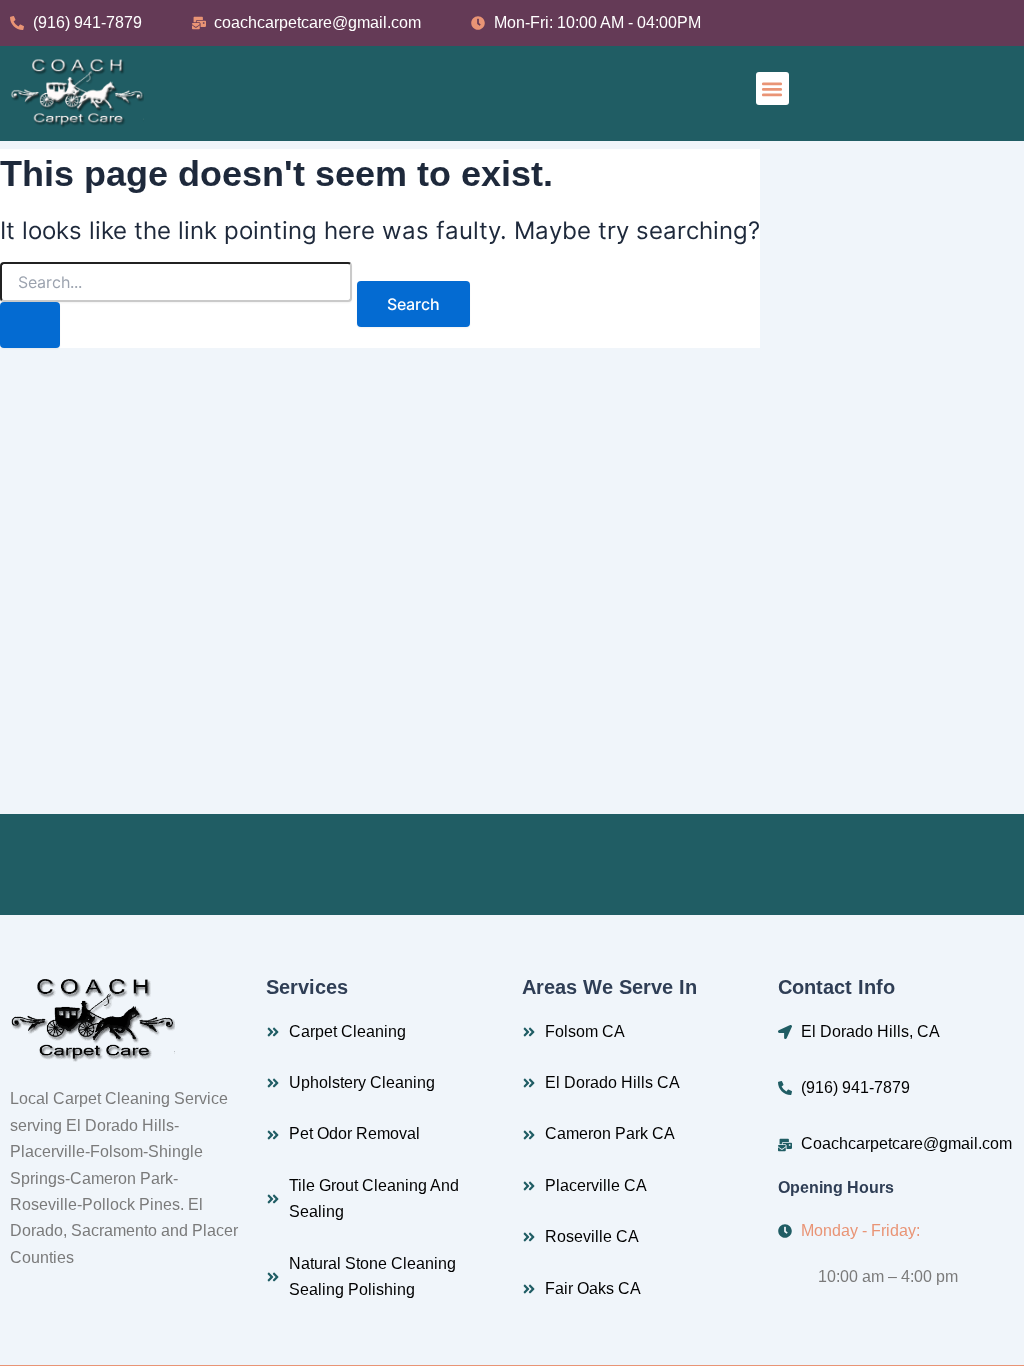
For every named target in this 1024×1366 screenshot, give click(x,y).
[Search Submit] (30, 325)
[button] (772, 88)
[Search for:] (176, 305)
